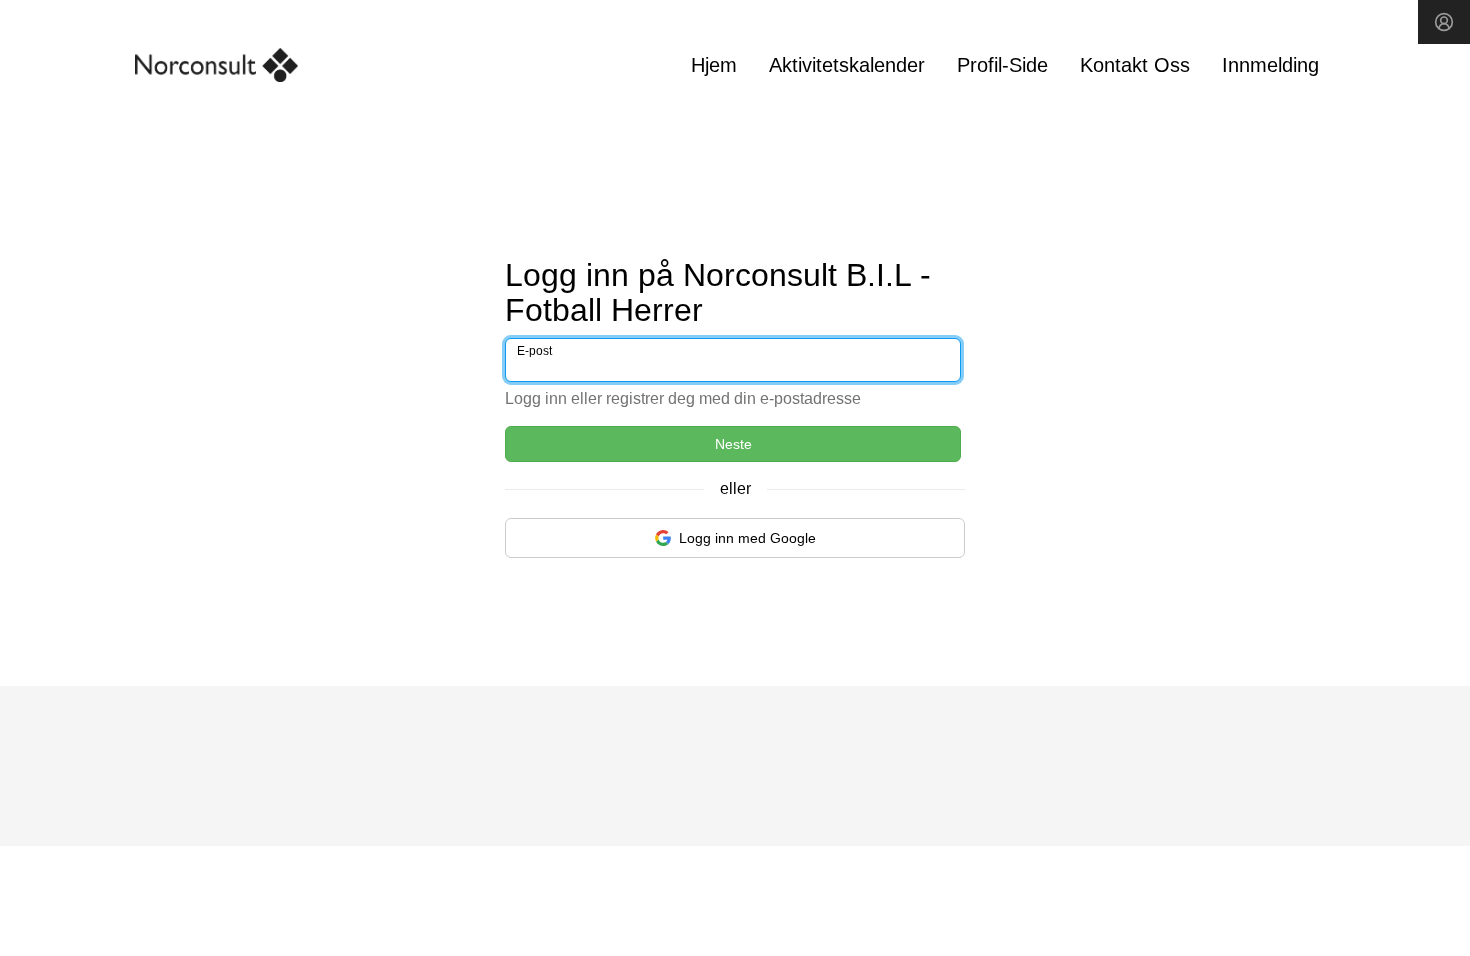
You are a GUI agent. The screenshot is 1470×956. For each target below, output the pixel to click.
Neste (733, 444)
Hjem (714, 65)
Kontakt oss (1135, 65)
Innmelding (1270, 65)
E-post (534, 351)
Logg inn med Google (747, 538)
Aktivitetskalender (847, 65)
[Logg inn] (1444, 22)
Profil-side (1002, 65)
